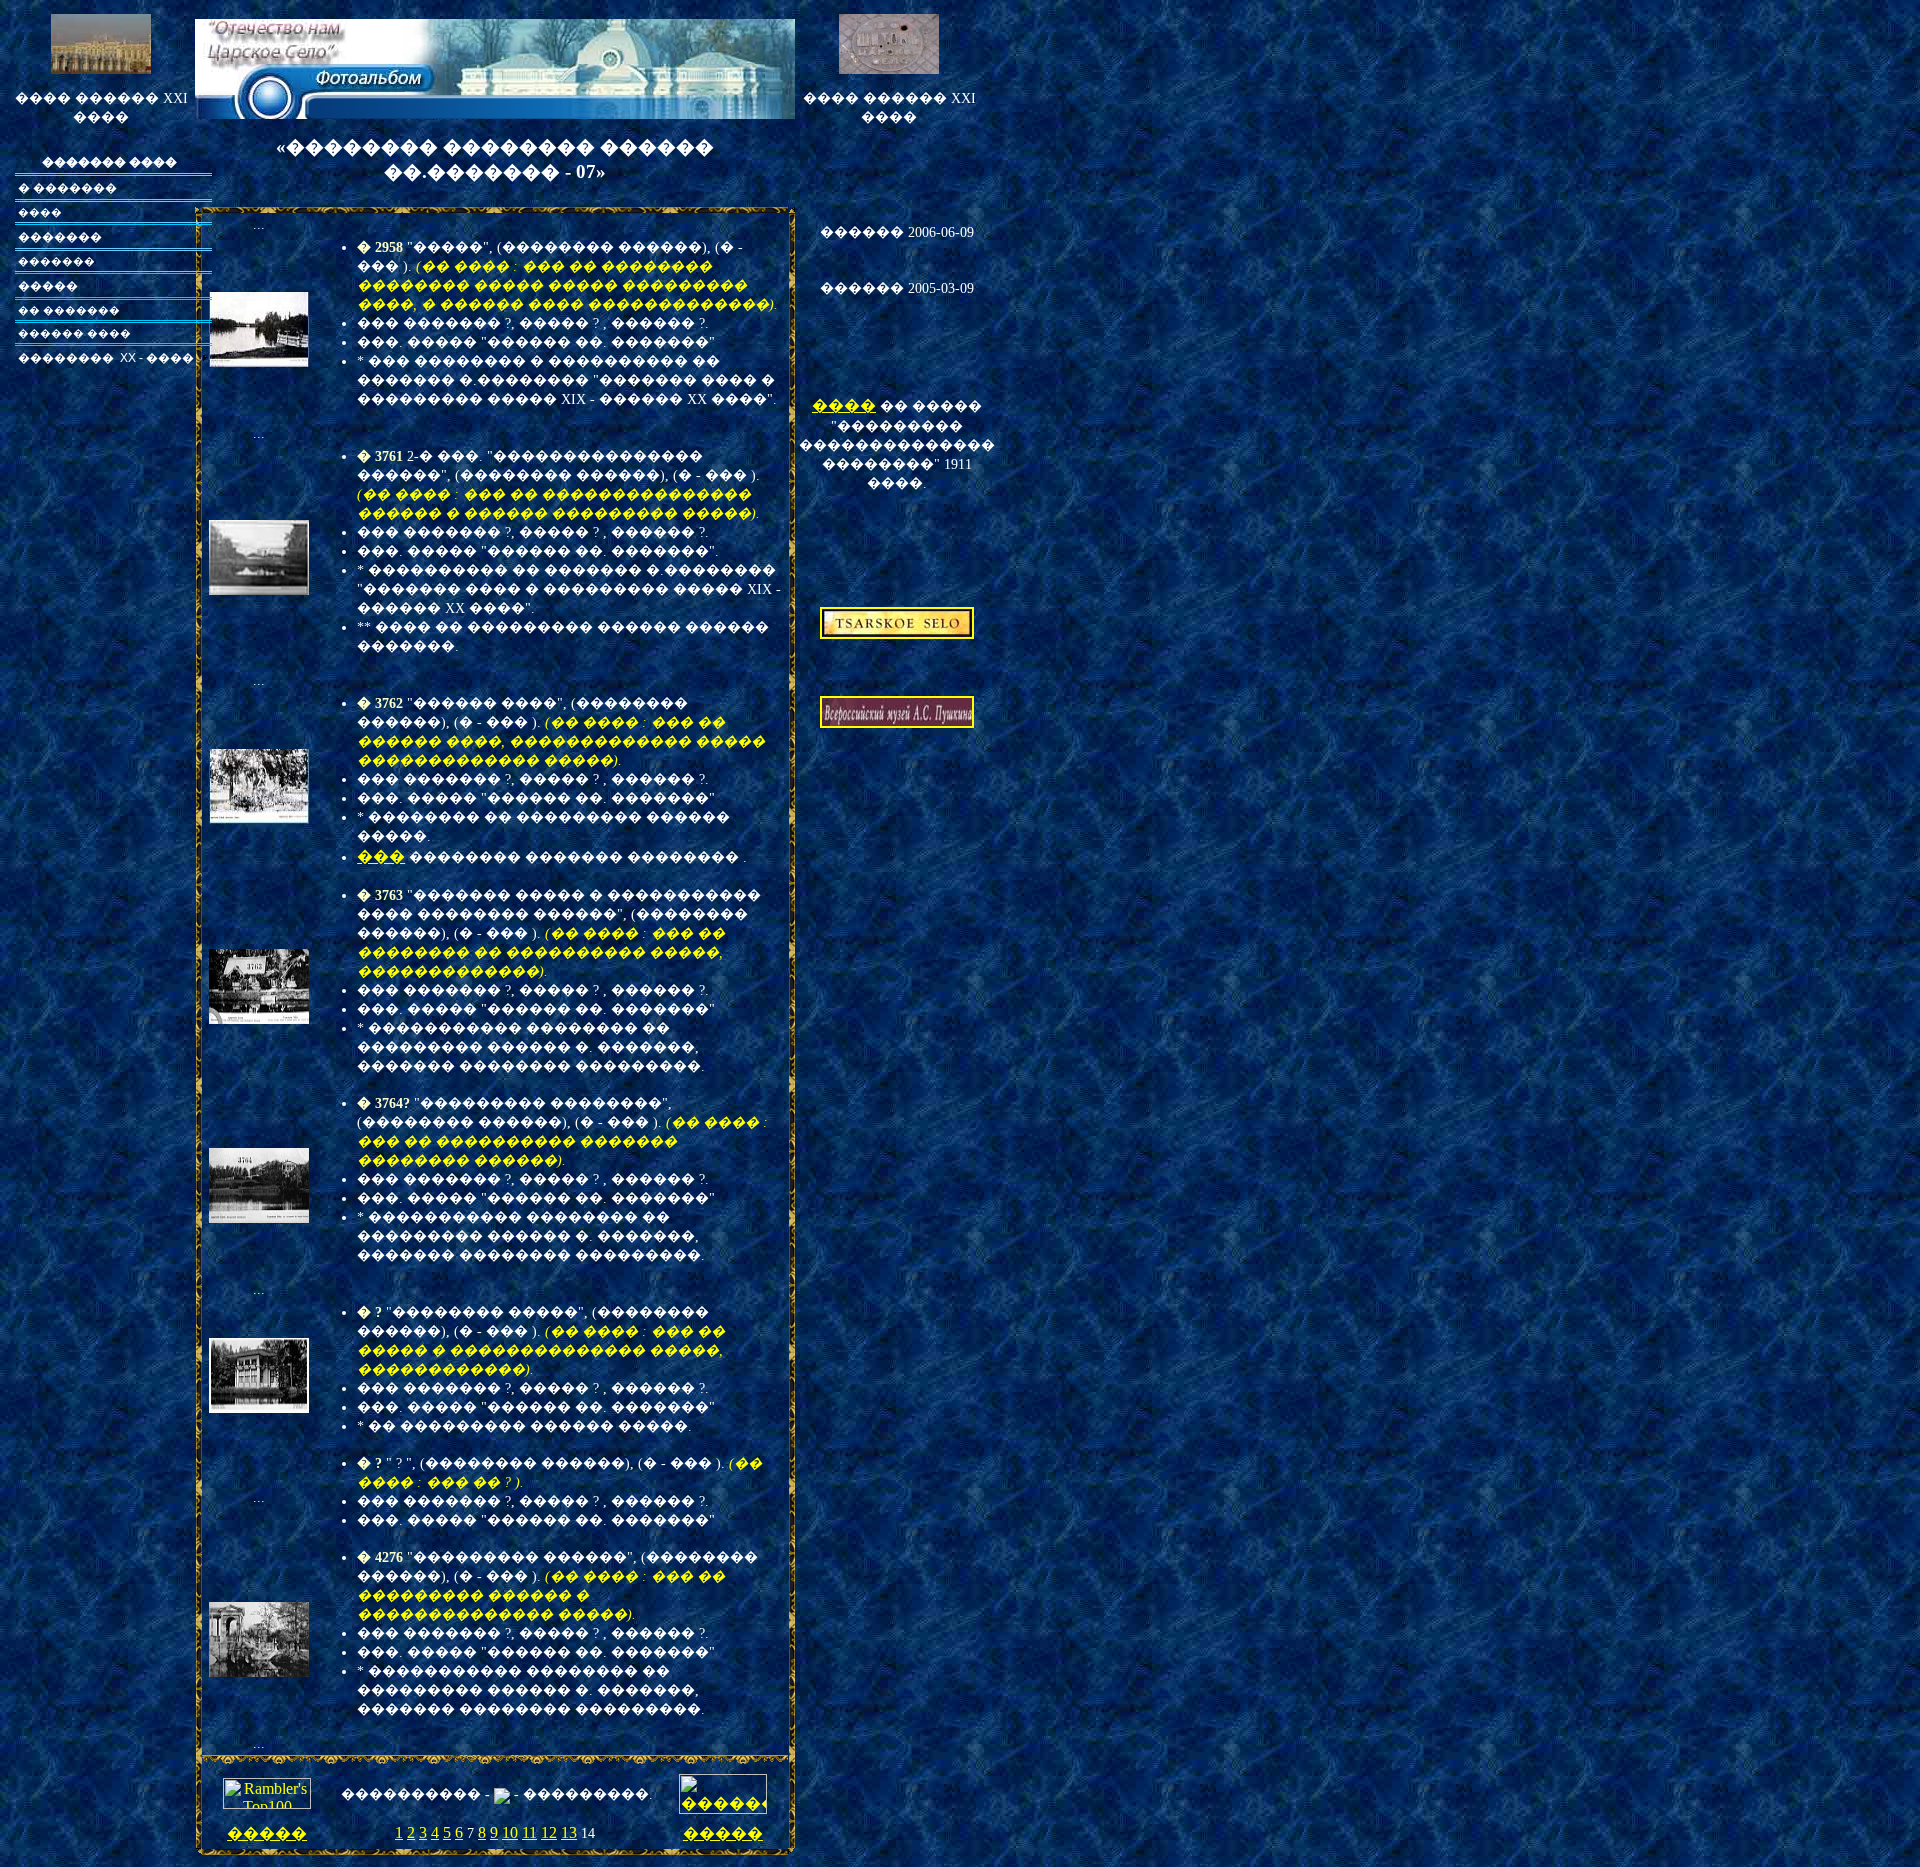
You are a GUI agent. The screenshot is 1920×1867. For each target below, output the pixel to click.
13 (569, 1832)
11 (529, 1832)
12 (549, 1832)
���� (844, 405)
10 (510, 1832)
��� (381, 856)
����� (267, 1833)
